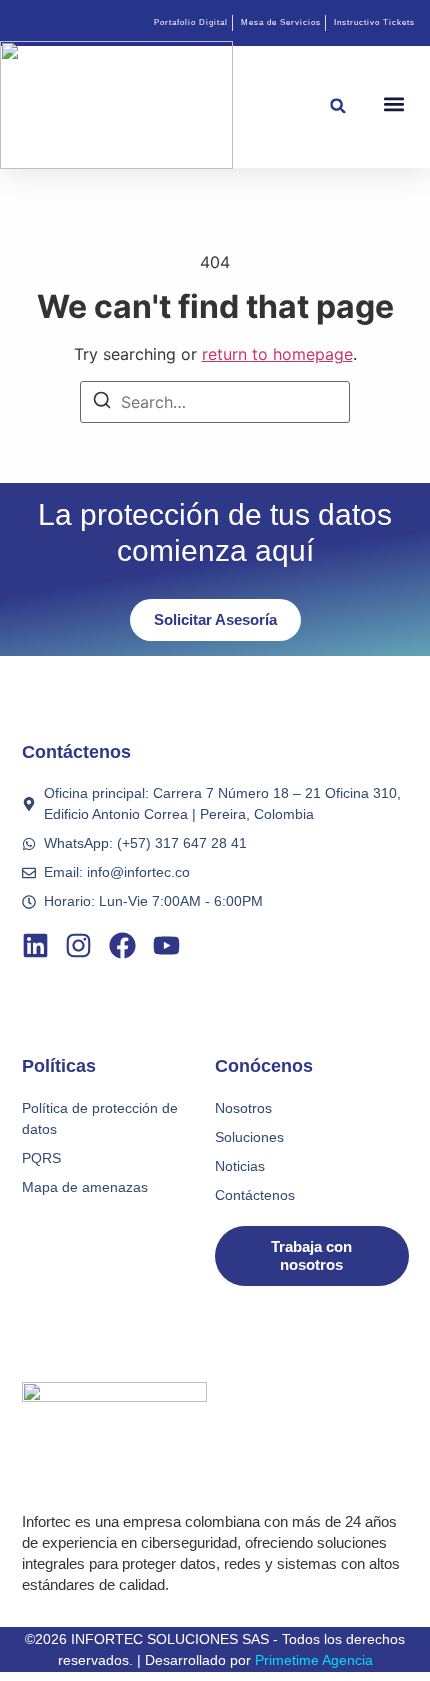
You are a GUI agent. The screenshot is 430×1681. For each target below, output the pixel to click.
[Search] (102, 403)
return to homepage (277, 354)
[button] (338, 105)
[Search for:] (215, 402)
